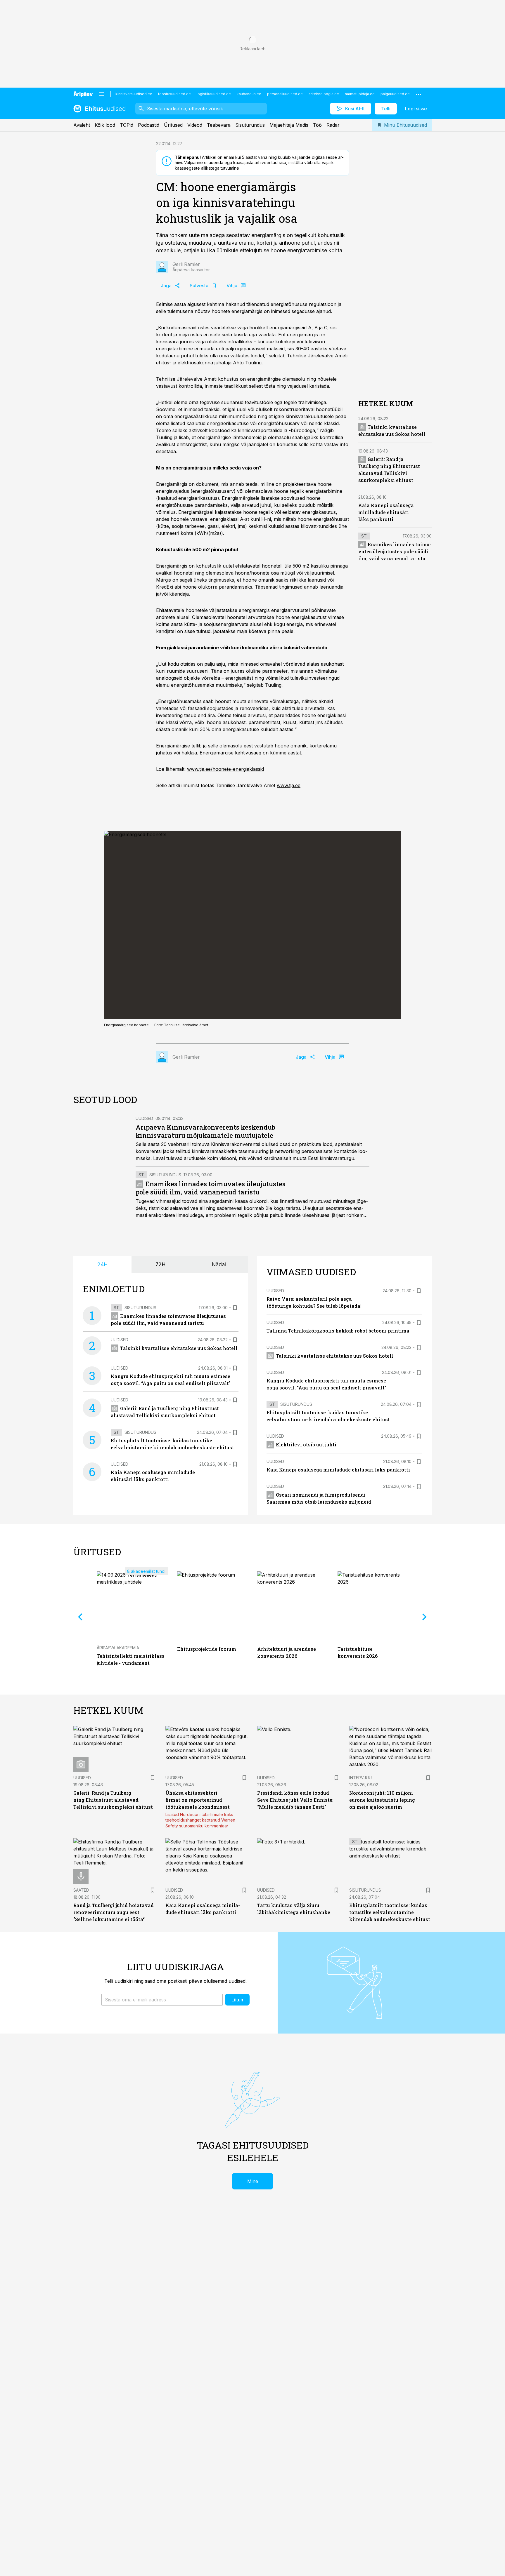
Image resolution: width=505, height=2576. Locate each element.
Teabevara (219, 125)
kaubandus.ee (249, 94)
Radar (333, 125)
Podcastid (149, 125)
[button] (162, 2000)
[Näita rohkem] (418, 94)
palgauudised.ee (395, 94)
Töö (317, 125)
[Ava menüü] (102, 94)
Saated (81, 1890)
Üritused (173, 125)
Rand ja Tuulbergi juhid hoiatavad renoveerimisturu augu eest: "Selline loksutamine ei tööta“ (114, 1912)
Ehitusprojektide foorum (207, 1649)
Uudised (144, 1118)
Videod (195, 125)
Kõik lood (105, 125)
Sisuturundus (250, 125)
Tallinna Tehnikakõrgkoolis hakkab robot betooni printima (338, 1331)
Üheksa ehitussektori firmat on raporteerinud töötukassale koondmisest (198, 1800)
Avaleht (82, 125)
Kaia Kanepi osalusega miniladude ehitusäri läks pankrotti (386, 512)
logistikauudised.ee (214, 94)
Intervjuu (360, 1778)
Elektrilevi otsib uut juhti (306, 1444)
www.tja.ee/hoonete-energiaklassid (225, 769)
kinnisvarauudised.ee (134, 94)
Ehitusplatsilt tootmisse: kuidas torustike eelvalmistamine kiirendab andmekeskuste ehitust (390, 1912)
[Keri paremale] (425, 1617)
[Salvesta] (235, 1308)
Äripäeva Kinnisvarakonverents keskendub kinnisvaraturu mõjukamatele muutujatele (205, 1131)
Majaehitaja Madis (289, 125)
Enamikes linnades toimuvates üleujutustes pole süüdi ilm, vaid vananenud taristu (395, 551)
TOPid (127, 125)
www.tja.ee (289, 785)
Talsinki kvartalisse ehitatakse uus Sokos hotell (179, 1348)
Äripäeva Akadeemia (118, 1648)
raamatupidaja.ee (360, 94)
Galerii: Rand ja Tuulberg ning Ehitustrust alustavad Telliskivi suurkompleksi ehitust (113, 1800)
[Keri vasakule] (80, 1617)
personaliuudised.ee (285, 94)
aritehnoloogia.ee (324, 94)
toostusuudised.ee (174, 94)
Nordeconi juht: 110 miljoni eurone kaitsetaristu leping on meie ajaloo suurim (382, 1800)
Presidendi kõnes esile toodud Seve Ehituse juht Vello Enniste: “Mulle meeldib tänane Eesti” (295, 1800)
